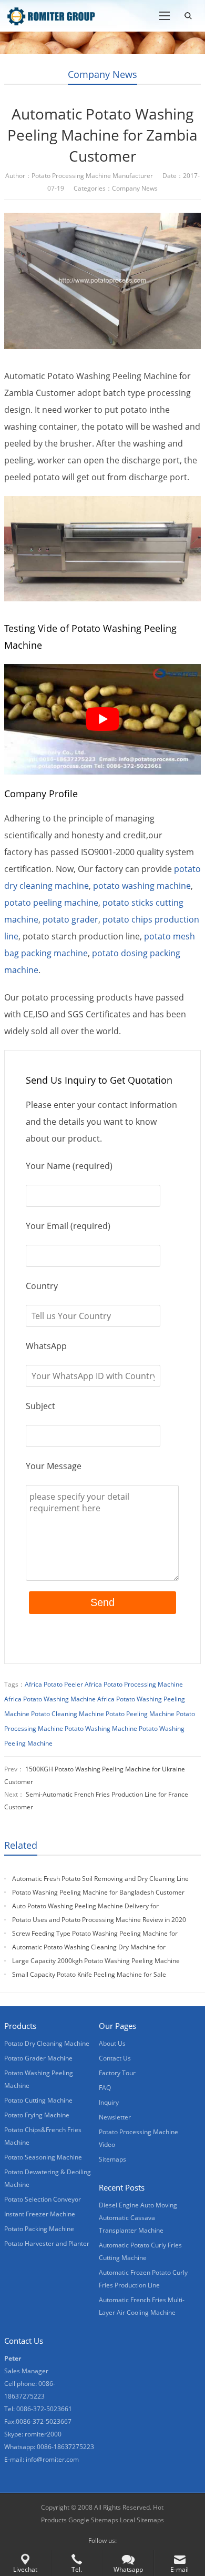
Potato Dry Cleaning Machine (47, 2043)
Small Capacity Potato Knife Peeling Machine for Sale (89, 1974)
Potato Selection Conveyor (43, 2199)
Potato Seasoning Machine (43, 2157)
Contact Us (115, 2058)
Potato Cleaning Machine (68, 1714)
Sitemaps (112, 2159)
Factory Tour (117, 2073)
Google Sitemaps (93, 2520)
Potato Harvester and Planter (47, 2243)
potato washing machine (142, 886)
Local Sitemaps (142, 2520)
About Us (112, 2043)
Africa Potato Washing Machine (50, 1699)
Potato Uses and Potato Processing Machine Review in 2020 (99, 1920)
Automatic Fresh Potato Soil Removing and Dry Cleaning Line (100, 1879)
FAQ (105, 2088)
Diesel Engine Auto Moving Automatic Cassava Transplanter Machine (138, 2218)
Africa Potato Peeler (54, 1684)
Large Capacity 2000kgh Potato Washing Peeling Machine (96, 1961)
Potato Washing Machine (101, 1728)
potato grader (70, 919)
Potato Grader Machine (38, 2058)
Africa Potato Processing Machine (134, 1684)
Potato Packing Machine (39, 2229)
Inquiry (109, 2102)
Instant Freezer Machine (40, 2214)
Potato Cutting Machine (38, 2100)
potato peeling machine (51, 903)
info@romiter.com (52, 2459)
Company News (102, 74)
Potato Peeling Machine (140, 1714)
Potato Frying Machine (37, 2115)
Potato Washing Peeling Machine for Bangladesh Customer (98, 1892)
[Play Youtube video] (102, 720)
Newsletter (115, 2117)
